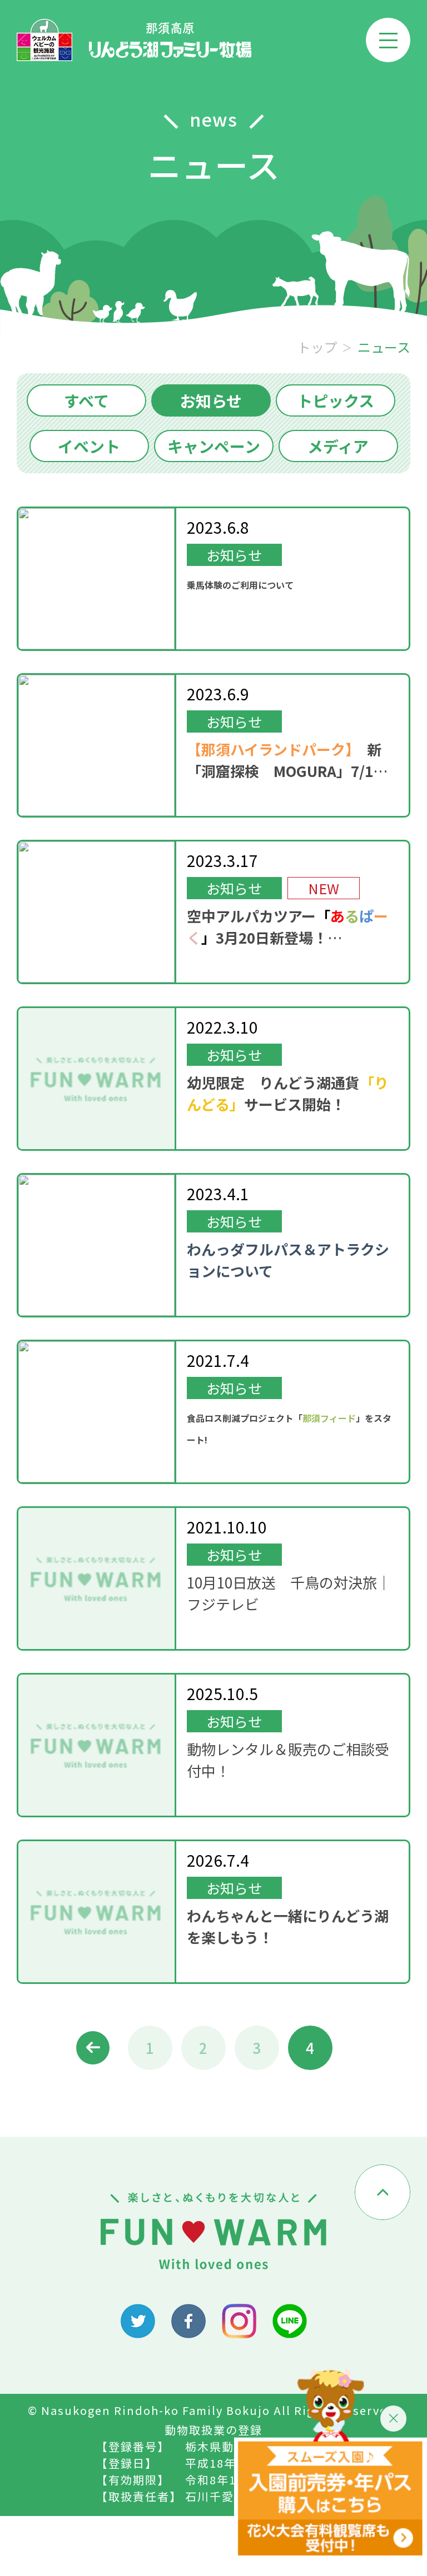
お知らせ (211, 400)
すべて (86, 400)
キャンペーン (214, 446)
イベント (89, 446)
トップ (317, 347)
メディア (338, 446)
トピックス (336, 400)
